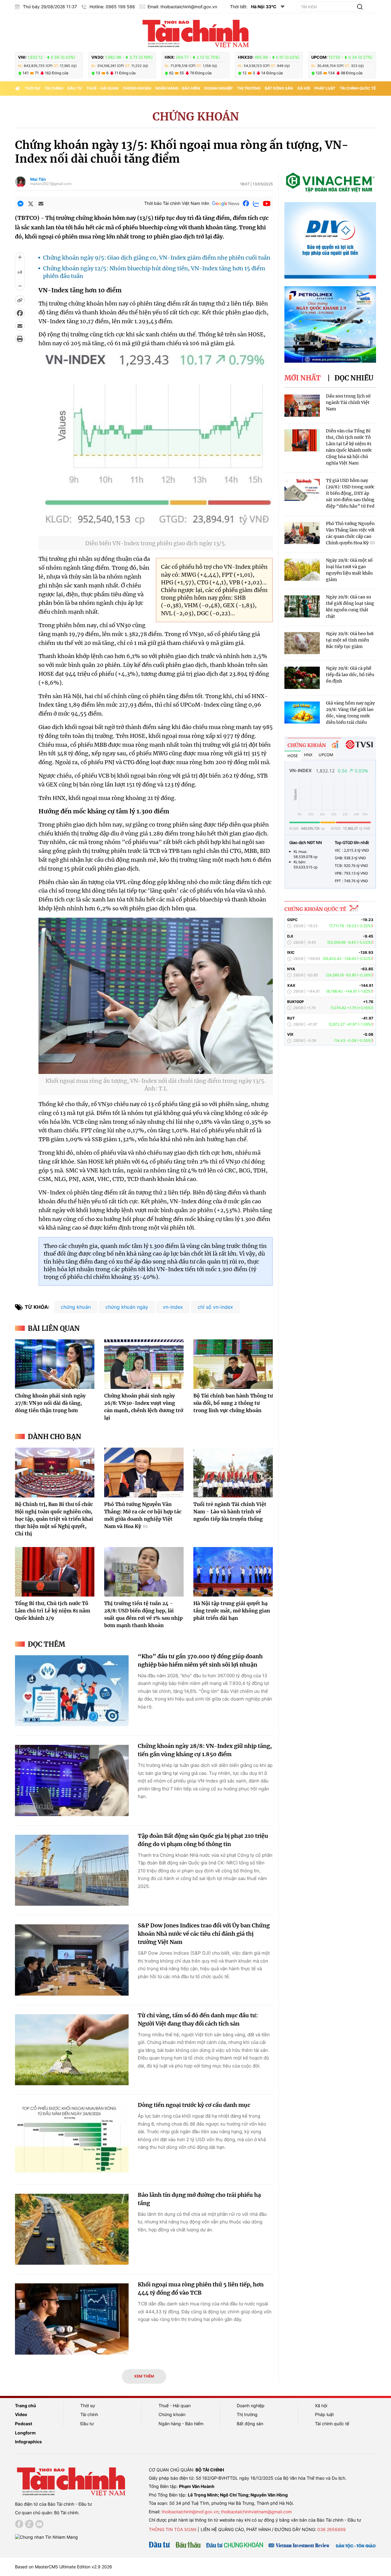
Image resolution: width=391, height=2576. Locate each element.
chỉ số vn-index (215, 1307)
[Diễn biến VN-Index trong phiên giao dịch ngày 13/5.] (156, 533)
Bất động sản (279, 88)
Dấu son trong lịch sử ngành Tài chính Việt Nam (348, 402)
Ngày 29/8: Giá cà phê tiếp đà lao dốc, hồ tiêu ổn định (350, 675)
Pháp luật (325, 88)
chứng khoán (76, 1307)
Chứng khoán (137, 88)
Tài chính (54, 88)
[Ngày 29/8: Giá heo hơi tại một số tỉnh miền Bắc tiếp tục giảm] (302, 643)
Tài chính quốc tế (358, 88)
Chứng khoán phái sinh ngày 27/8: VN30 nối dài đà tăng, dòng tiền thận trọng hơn (50, 1403)
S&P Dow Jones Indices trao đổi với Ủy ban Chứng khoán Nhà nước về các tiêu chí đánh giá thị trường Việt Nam (204, 1934)
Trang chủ (26, 2406)
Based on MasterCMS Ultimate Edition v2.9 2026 (64, 2567)
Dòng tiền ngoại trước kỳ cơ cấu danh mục (194, 2105)
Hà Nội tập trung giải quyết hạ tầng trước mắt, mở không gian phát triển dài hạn (232, 1611)
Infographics (28, 2442)
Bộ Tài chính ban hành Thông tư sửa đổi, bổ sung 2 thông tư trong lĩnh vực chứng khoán (233, 1403)
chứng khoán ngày (127, 1307)
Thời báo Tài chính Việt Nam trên (177, 203)
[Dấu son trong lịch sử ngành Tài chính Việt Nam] (302, 406)
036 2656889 (332, 2529)
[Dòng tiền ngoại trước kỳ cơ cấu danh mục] (72, 2139)
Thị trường (249, 88)
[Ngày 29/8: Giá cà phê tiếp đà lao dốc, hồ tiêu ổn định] (302, 678)
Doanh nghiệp (219, 88)
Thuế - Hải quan (102, 88)
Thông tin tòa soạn (173, 2529)
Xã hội (304, 88)
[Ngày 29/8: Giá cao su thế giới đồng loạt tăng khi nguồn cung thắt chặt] (302, 607)
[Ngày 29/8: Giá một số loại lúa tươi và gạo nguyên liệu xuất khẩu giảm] (302, 570)
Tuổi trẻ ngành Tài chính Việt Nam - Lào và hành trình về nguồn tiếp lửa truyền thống (230, 1512)
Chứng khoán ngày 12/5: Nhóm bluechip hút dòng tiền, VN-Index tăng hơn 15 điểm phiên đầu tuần (154, 272)
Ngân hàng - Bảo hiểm (178, 88)
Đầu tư (75, 88)
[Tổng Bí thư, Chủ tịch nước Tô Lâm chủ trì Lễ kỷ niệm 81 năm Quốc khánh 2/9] (55, 1572)
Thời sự (33, 88)
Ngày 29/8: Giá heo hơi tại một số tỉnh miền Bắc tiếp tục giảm (350, 640)
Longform (25, 2433)
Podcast (24, 2424)
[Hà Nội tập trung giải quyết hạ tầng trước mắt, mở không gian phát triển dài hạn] (233, 1572)
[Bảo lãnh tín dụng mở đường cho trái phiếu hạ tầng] (72, 2229)
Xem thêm (144, 2376)
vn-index (173, 1307)
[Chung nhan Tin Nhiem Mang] (46, 2537)
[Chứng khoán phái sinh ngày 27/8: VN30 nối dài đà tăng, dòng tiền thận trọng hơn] (55, 1364)
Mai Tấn (38, 179)
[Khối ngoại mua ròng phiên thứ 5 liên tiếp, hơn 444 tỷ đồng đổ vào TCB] (72, 2319)
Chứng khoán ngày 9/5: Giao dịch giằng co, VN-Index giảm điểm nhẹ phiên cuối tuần (157, 258)
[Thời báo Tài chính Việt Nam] (195, 33)
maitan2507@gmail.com (51, 184)
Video (21, 2414)
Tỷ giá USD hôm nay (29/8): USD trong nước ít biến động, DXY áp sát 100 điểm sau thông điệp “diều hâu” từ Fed (350, 493)
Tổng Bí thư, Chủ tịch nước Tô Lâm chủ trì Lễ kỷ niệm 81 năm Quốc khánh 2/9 (53, 1611)
